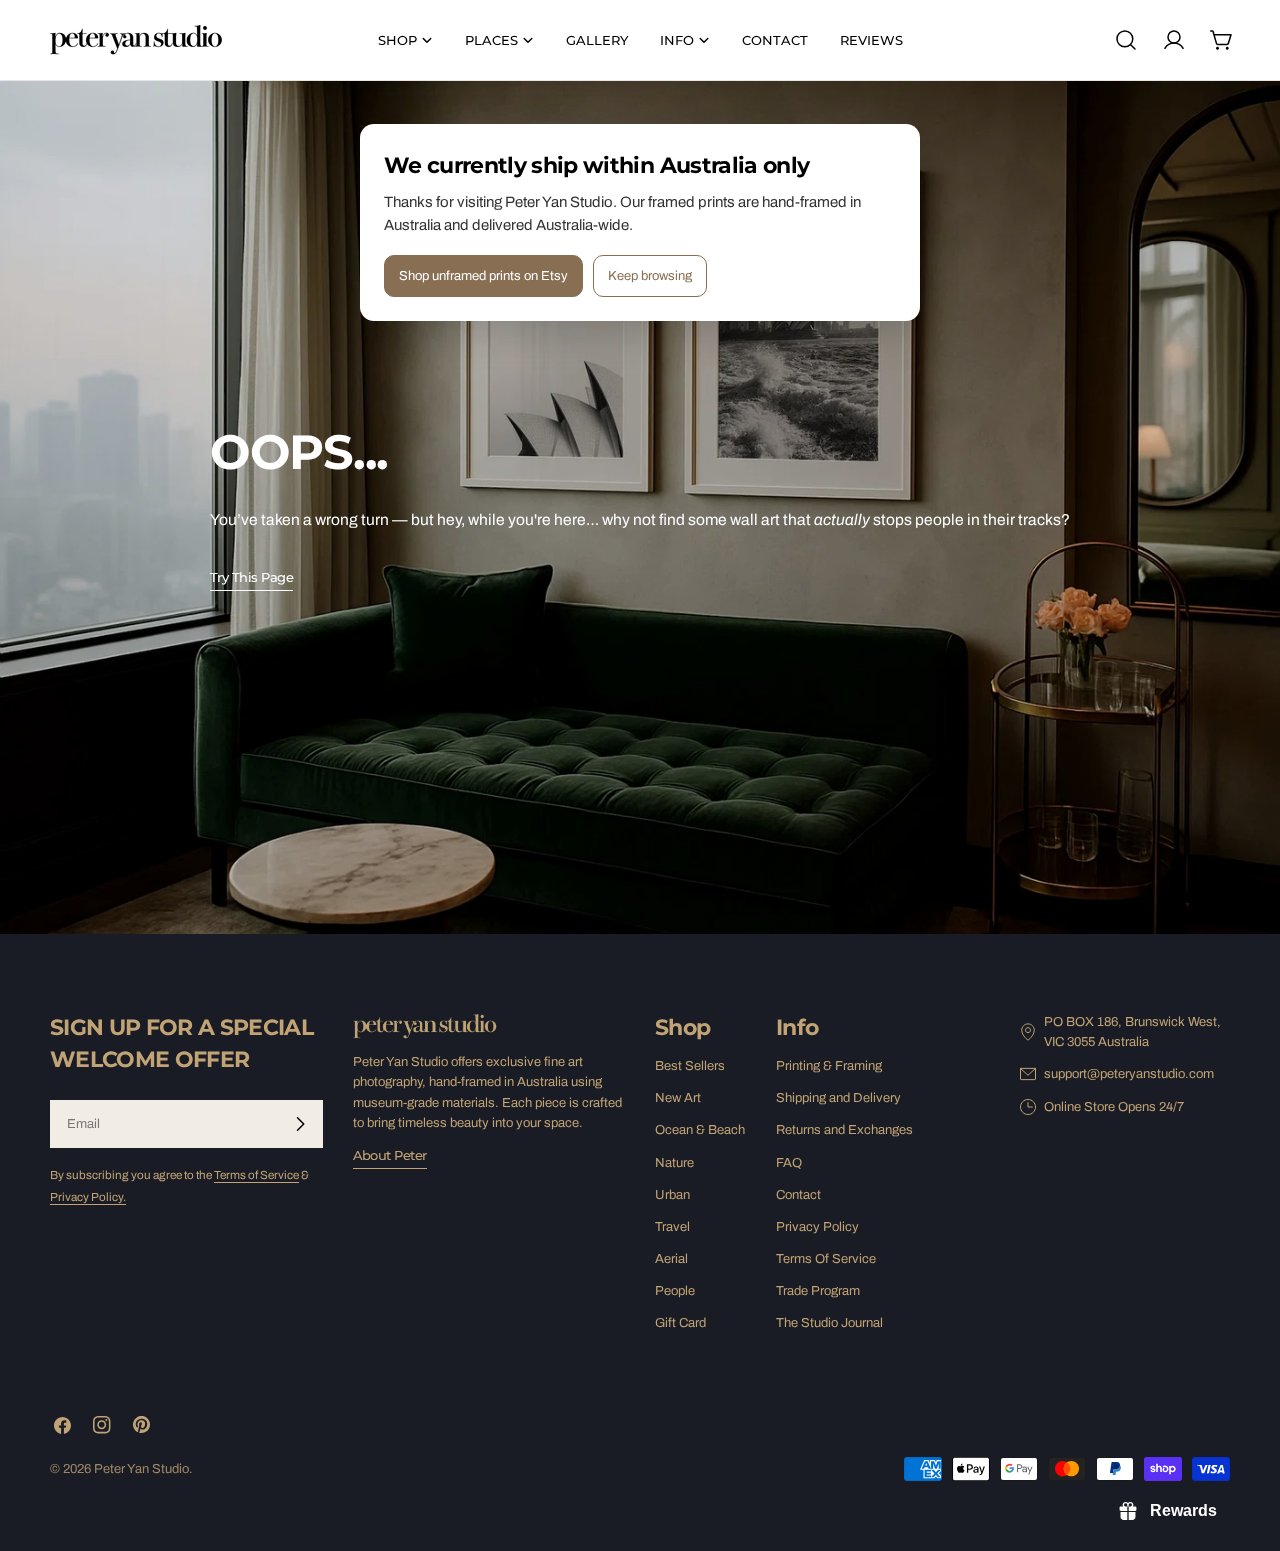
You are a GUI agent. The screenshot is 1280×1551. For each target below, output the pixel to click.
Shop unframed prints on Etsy (483, 276)
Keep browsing (650, 276)
